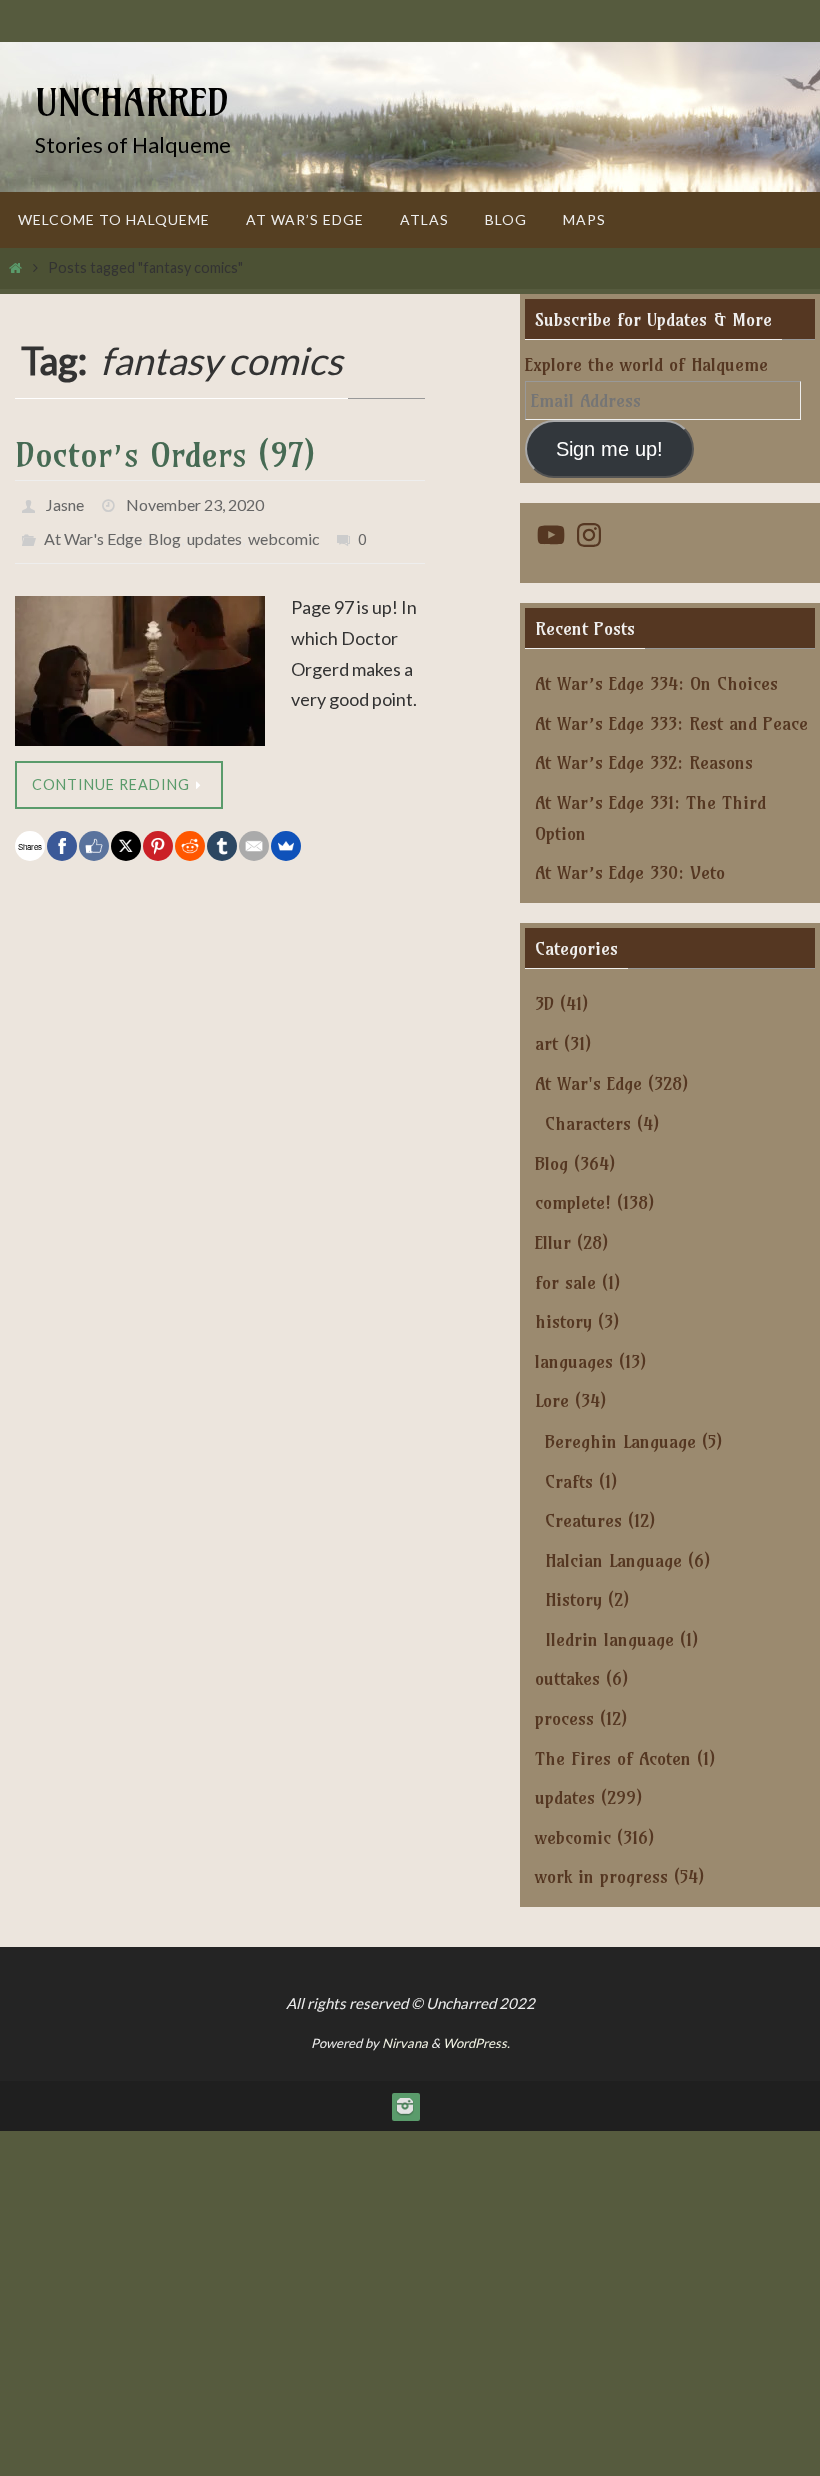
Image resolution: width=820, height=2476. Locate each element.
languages (574, 1361)
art (546, 1043)
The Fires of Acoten (613, 1758)
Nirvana (405, 2043)
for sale (565, 1282)
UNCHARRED (132, 102)
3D (544, 1003)
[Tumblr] (222, 834)
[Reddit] (190, 834)
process (564, 1718)
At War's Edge (93, 529)
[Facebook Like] (94, 834)
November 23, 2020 (195, 501)
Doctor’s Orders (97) (165, 454)
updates (214, 529)
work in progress (601, 1876)
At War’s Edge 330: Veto (630, 872)
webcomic (284, 529)
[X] (126, 834)
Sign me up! (609, 449)
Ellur (553, 1242)
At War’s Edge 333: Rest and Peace (671, 723)
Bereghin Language (620, 1441)
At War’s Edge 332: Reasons (644, 762)
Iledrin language (609, 1639)
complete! (573, 1202)
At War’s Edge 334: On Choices (656, 683)
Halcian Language (613, 1560)
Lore (552, 1400)
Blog (164, 529)
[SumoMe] (286, 834)
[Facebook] (62, 834)
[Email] (254, 834)
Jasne (65, 501)
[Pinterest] (158, 834)
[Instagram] (405, 2106)
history (563, 1321)
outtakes (567, 1678)
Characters (588, 1123)
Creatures (583, 1520)
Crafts (569, 1481)
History (573, 1599)
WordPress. (476, 2043)
